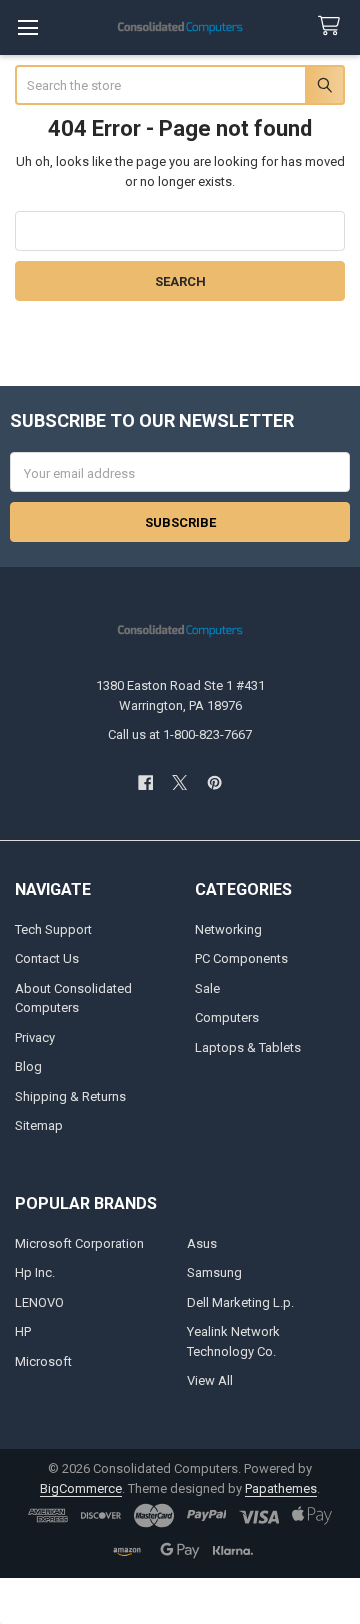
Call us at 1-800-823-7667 (180, 734)
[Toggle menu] (27, 27)
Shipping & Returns (70, 1096)
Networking (228, 929)
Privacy (35, 1037)
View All (210, 1380)
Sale (207, 988)
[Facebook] (145, 782)
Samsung (214, 1272)
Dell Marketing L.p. (240, 1302)
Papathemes (281, 1488)
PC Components (241, 958)
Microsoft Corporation (79, 1243)
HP (23, 1331)
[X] (179, 782)
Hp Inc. (35, 1272)
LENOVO (39, 1302)
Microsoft (43, 1361)
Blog (28, 1066)
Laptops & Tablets (248, 1047)
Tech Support (53, 929)
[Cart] (333, 26)
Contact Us (47, 958)
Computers (227, 1017)
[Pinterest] (214, 782)
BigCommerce (81, 1488)
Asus (202, 1243)
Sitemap (39, 1125)
